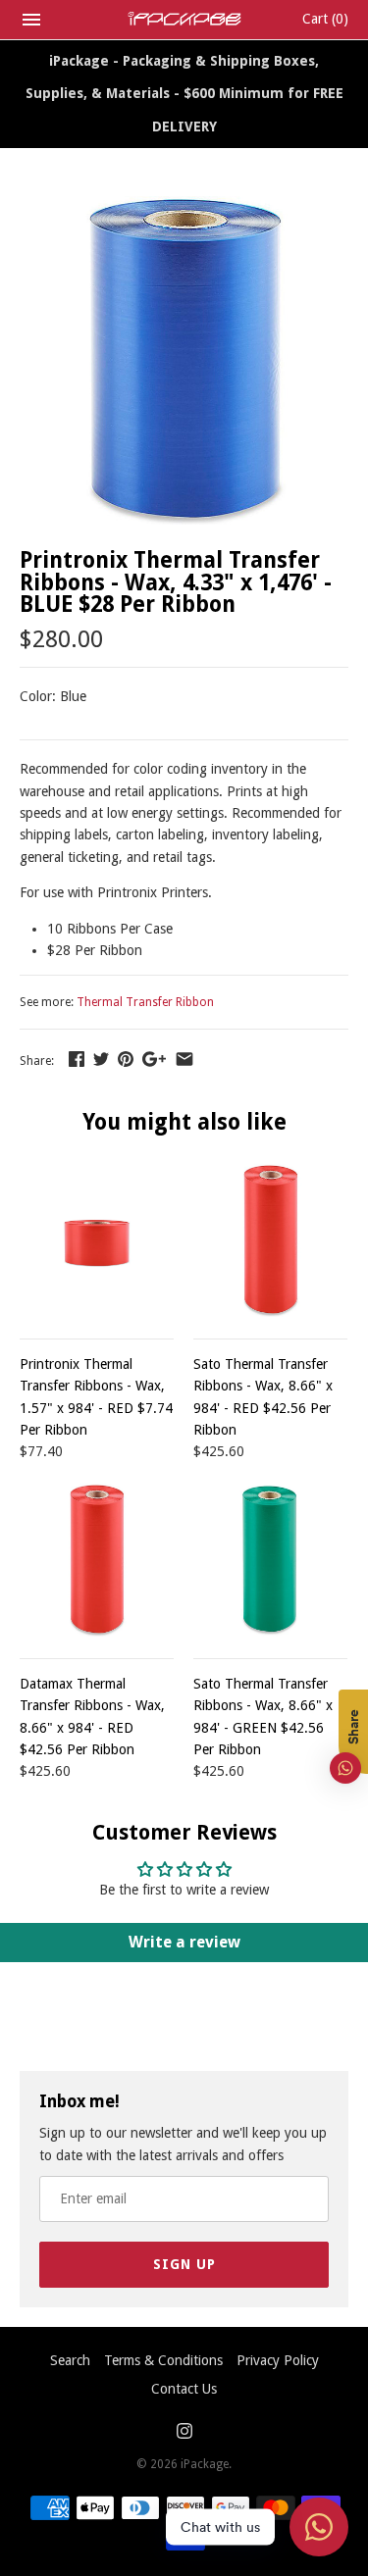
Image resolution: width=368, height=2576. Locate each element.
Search (70, 2360)
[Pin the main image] (126, 1059)
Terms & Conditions (163, 2360)
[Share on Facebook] (77, 1059)
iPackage (205, 2464)
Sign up (184, 2264)
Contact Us (184, 2389)
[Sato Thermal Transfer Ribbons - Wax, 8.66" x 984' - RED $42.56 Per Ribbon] (270, 1240)
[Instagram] (184, 2433)
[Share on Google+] (154, 1059)
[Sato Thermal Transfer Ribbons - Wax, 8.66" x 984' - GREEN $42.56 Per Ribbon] (270, 1560)
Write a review (184, 1942)
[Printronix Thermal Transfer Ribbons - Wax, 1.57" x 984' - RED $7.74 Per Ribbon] (97, 1240)
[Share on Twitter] (101, 1059)
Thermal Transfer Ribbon (145, 1002)
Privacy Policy (278, 2360)
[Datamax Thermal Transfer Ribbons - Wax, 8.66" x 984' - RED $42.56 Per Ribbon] (97, 1560)
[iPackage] (184, 19)
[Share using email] (184, 1059)
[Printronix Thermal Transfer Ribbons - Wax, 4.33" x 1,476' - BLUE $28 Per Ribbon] (184, 207)
